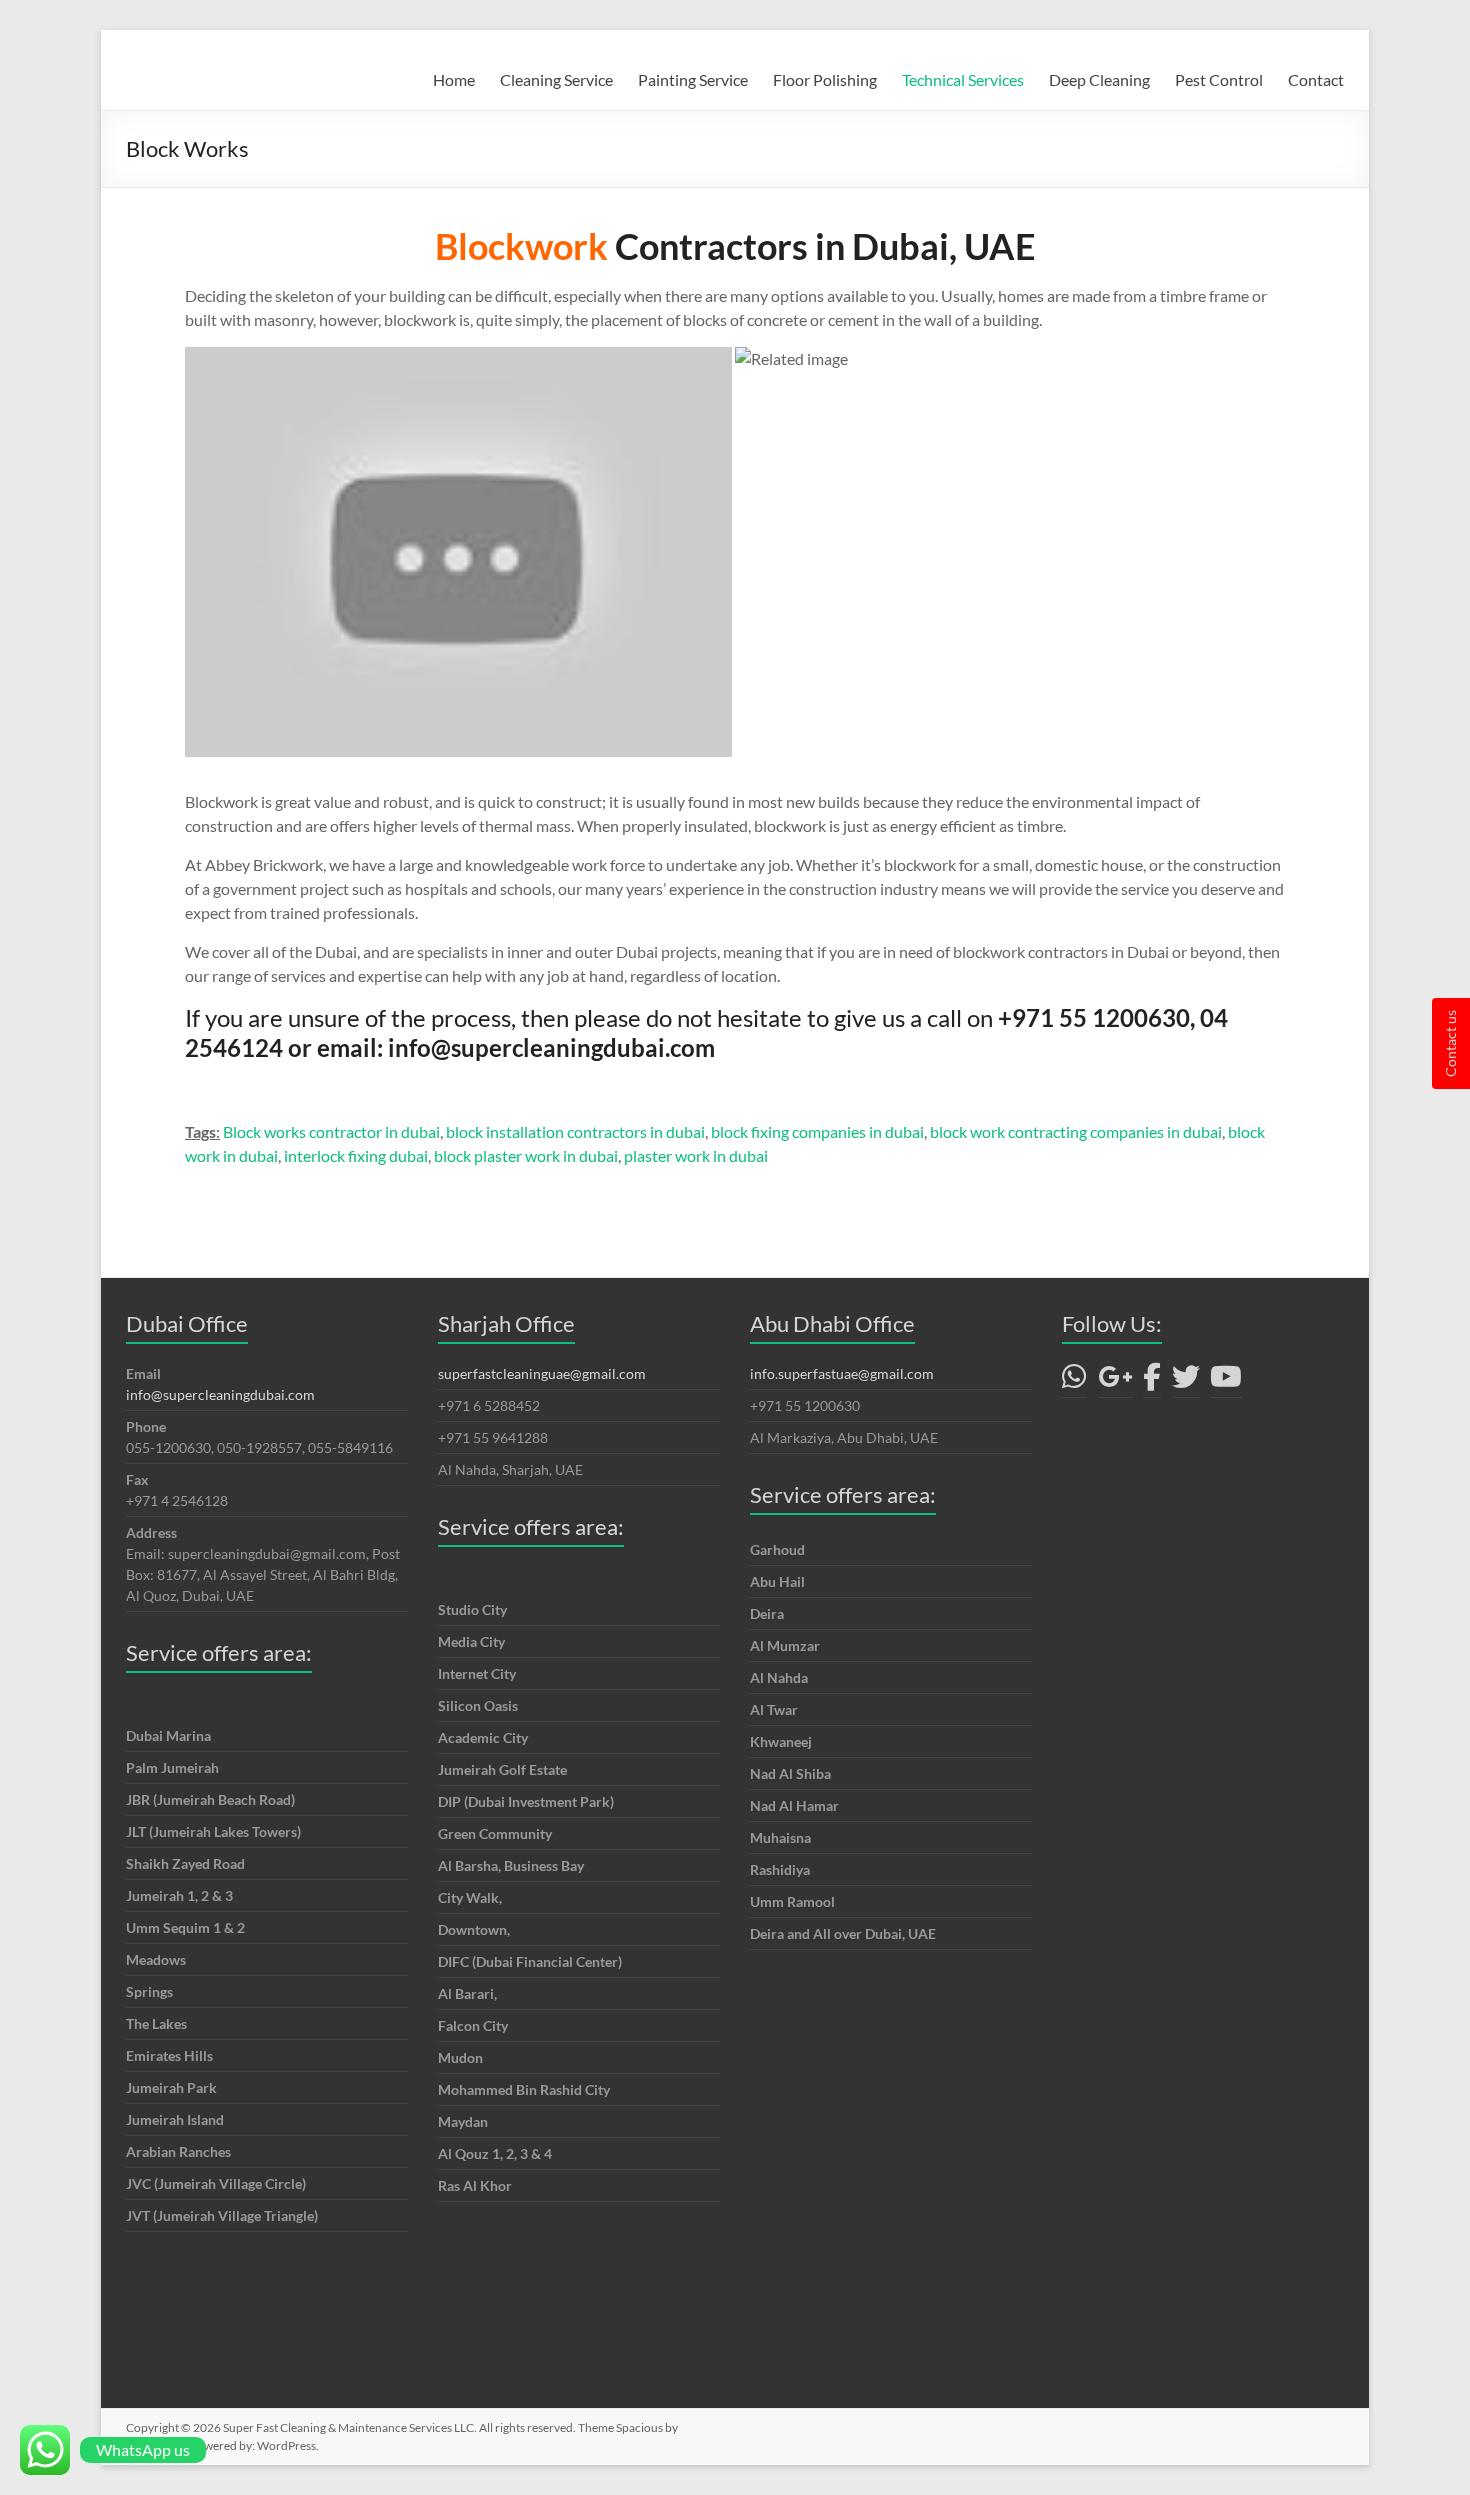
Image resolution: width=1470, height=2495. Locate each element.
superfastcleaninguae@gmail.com (542, 1373)
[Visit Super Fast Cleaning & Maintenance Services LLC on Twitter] (1186, 1381)
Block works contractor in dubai (331, 1131)
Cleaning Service (556, 79)
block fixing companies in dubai (817, 1131)
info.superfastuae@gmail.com (842, 1373)
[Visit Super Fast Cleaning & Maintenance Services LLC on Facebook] (1152, 1381)
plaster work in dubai (696, 1155)
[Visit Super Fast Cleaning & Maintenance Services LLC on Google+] (1115, 1381)
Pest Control (1219, 79)
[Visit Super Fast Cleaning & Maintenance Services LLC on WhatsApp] (1074, 1381)
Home (454, 79)
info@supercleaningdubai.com (220, 1394)
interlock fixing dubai (356, 1155)
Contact (1316, 79)
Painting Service (693, 79)
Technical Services (963, 79)
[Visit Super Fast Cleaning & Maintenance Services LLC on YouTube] (1226, 1381)
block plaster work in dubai (526, 1155)
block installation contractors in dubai (575, 1131)
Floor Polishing (825, 79)
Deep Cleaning (1099, 79)
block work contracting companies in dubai (1076, 1131)
